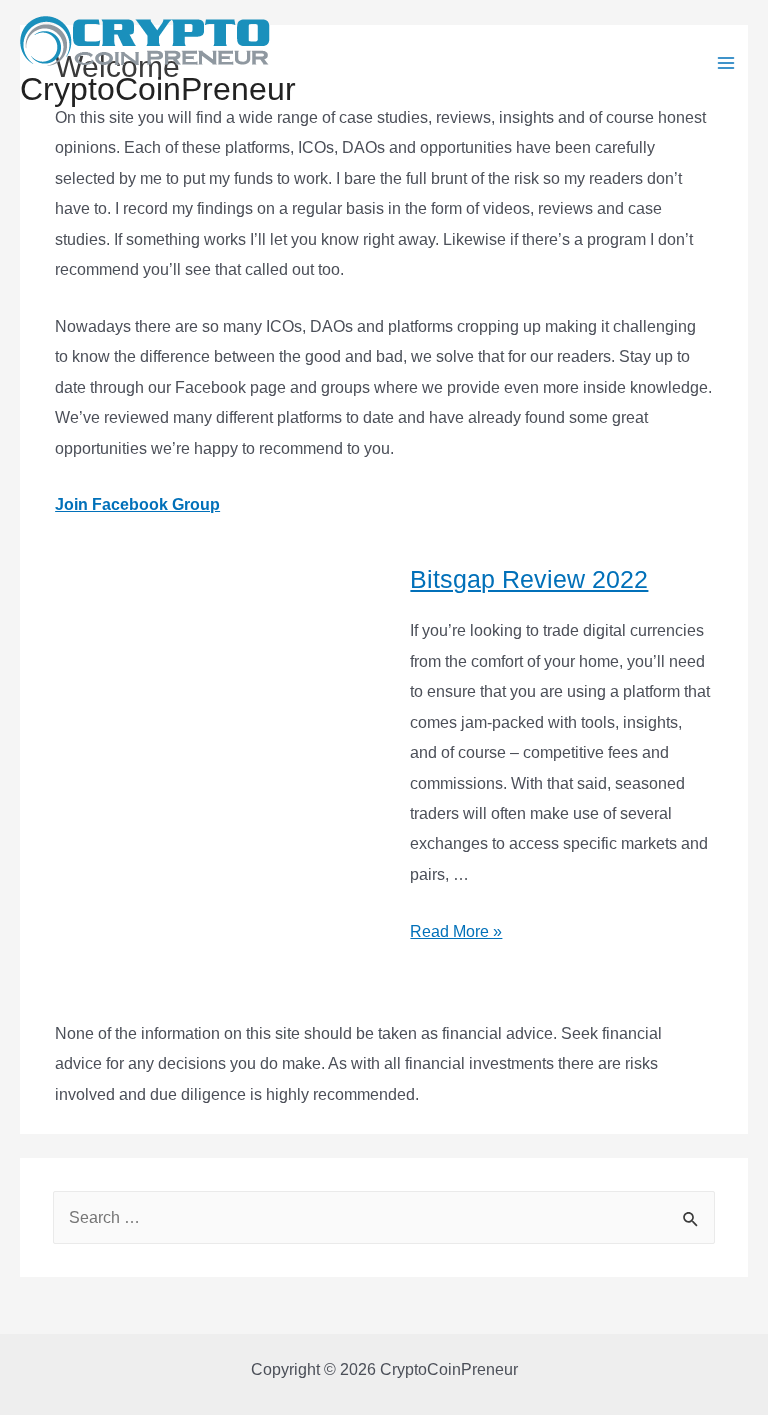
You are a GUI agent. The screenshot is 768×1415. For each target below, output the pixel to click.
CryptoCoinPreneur (158, 89)
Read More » (456, 931)
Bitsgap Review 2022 (529, 579)
